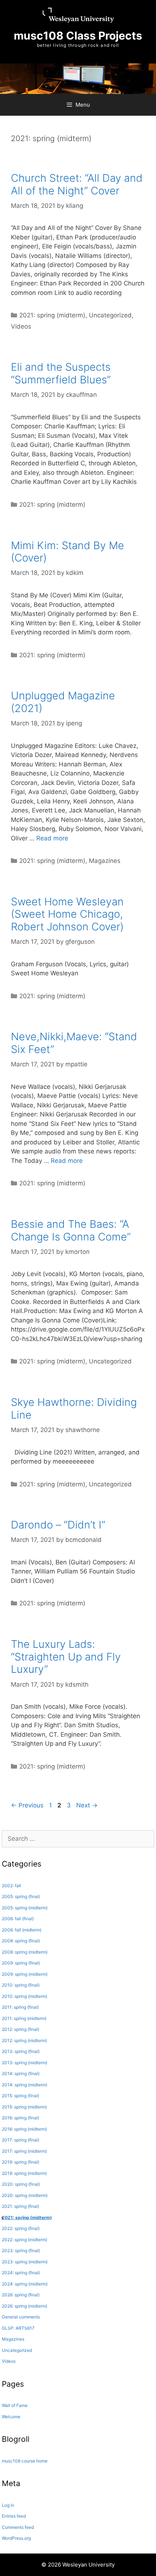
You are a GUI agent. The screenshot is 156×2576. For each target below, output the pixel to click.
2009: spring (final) (21, 1963)
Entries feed (14, 2516)
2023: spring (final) (21, 2250)
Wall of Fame (15, 2405)
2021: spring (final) (20, 2206)
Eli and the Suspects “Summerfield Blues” (61, 373)
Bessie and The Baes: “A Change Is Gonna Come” (71, 1230)
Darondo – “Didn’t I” (58, 1525)
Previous (27, 1805)
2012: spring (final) (20, 2029)
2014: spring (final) (21, 2073)
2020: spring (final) (21, 2184)
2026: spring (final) (21, 2295)
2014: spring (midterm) (24, 2085)
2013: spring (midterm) (24, 2063)
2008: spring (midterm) (25, 1952)
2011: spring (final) (20, 2007)
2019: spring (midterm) (24, 2173)
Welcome (11, 2417)
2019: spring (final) (20, 2162)
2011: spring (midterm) (24, 2018)
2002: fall (11, 1886)
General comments (21, 2317)
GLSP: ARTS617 (18, 2328)
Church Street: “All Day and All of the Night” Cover (77, 184)
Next (87, 1805)
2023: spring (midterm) (25, 2262)
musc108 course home (25, 2461)
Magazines (105, 861)
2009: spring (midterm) (25, 1974)
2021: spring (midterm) (52, 315)
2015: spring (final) (20, 2096)
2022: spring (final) (21, 2228)
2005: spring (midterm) (25, 1908)
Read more (52, 838)
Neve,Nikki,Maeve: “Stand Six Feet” (74, 1043)
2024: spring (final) (21, 2273)
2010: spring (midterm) (24, 1996)
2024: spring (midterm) (25, 2284)
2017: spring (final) (20, 2140)
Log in (8, 2505)
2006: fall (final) (18, 1919)
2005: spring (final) (21, 1896)
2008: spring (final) (21, 1941)
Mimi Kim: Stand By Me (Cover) (67, 552)
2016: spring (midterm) (24, 2129)
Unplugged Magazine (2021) (63, 702)
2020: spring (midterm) (25, 2195)
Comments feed (18, 2527)
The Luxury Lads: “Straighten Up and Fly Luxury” (66, 1657)
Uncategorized (110, 315)
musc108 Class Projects (78, 36)
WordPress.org (16, 2538)
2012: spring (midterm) (24, 2040)
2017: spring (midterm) (24, 2151)
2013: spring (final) (21, 2051)
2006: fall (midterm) (22, 1930)
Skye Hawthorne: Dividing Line (74, 1408)
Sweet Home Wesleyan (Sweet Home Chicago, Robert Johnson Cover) (67, 914)
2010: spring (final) (21, 1985)
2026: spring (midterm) (24, 2306)
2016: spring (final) (20, 2118)
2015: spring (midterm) (24, 2107)
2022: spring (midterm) (24, 2240)
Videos (21, 326)
